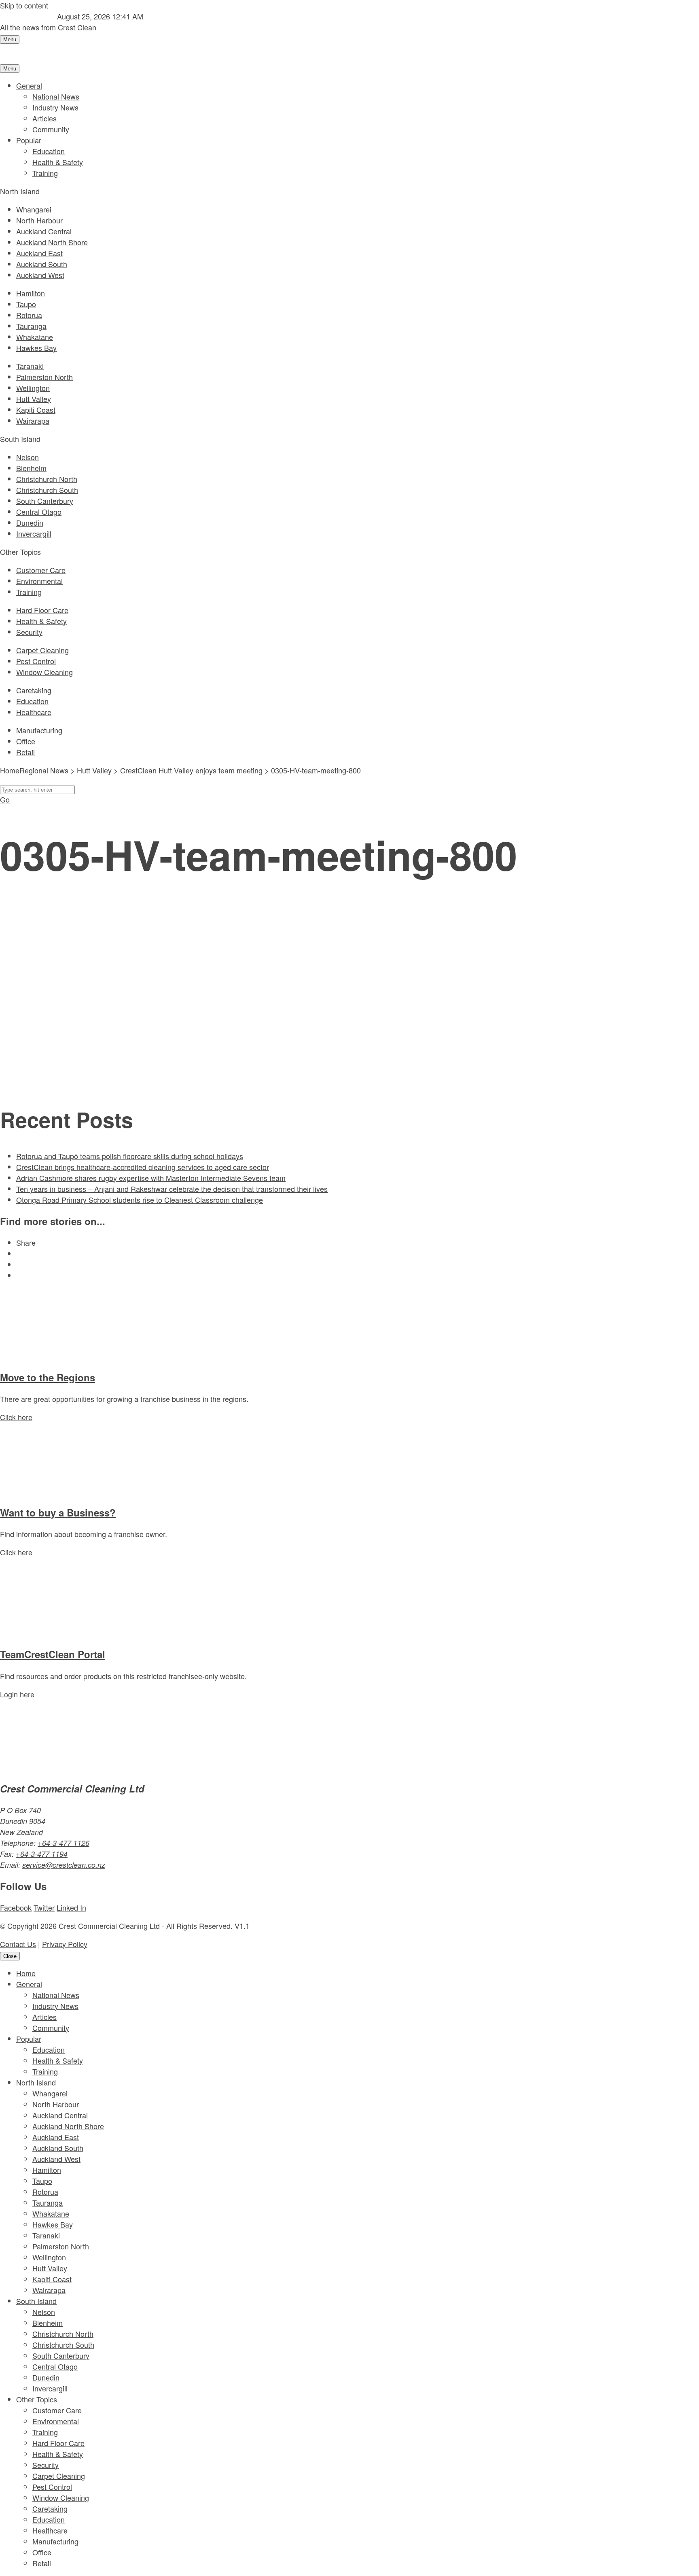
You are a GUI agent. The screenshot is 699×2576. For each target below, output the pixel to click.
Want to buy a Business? (58, 1512)
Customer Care (41, 570)
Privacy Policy (65, 1944)
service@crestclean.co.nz (64, 1865)
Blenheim (31, 468)
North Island (36, 2082)
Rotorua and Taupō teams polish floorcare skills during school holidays (130, 1156)
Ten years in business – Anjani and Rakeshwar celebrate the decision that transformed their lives (172, 1189)
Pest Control (36, 661)
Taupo (26, 304)
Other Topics (37, 2399)
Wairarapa (33, 420)
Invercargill (34, 533)
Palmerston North (44, 377)
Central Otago (39, 512)
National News (56, 96)
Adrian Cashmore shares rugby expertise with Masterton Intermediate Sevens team (151, 1178)
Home (26, 1973)
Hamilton (31, 293)
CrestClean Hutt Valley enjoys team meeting (191, 770)
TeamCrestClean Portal (53, 1654)
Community (51, 129)
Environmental (39, 581)
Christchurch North (47, 479)
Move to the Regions (48, 1377)
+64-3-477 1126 (64, 1843)
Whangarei (34, 209)
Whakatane (35, 337)
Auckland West (40, 275)
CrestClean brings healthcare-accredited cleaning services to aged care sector (143, 1167)
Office (26, 741)
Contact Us (18, 1944)
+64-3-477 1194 (42, 1854)
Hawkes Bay (36, 348)
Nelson (28, 457)
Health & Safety (58, 162)
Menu (10, 39)
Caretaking (34, 690)
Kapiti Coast (36, 410)
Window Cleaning (44, 672)
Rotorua (29, 315)
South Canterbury (45, 501)
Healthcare (34, 712)
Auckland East (39, 253)
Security (29, 632)
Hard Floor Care (42, 610)
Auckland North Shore (52, 242)
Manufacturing (39, 730)
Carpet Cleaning (42, 650)
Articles (44, 118)
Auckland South (42, 264)
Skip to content (24, 5)
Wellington (33, 388)
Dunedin (30, 522)
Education (49, 151)
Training (45, 173)
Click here (16, 1417)
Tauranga (31, 326)
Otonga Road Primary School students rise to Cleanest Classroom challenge (140, 1200)
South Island (36, 2301)
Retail (25, 752)
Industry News (55, 107)
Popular (29, 140)
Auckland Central (44, 231)
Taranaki (30, 366)
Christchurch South (47, 490)
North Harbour (39, 220)
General (29, 85)
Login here (17, 1694)
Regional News (44, 770)
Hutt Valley (34, 399)
